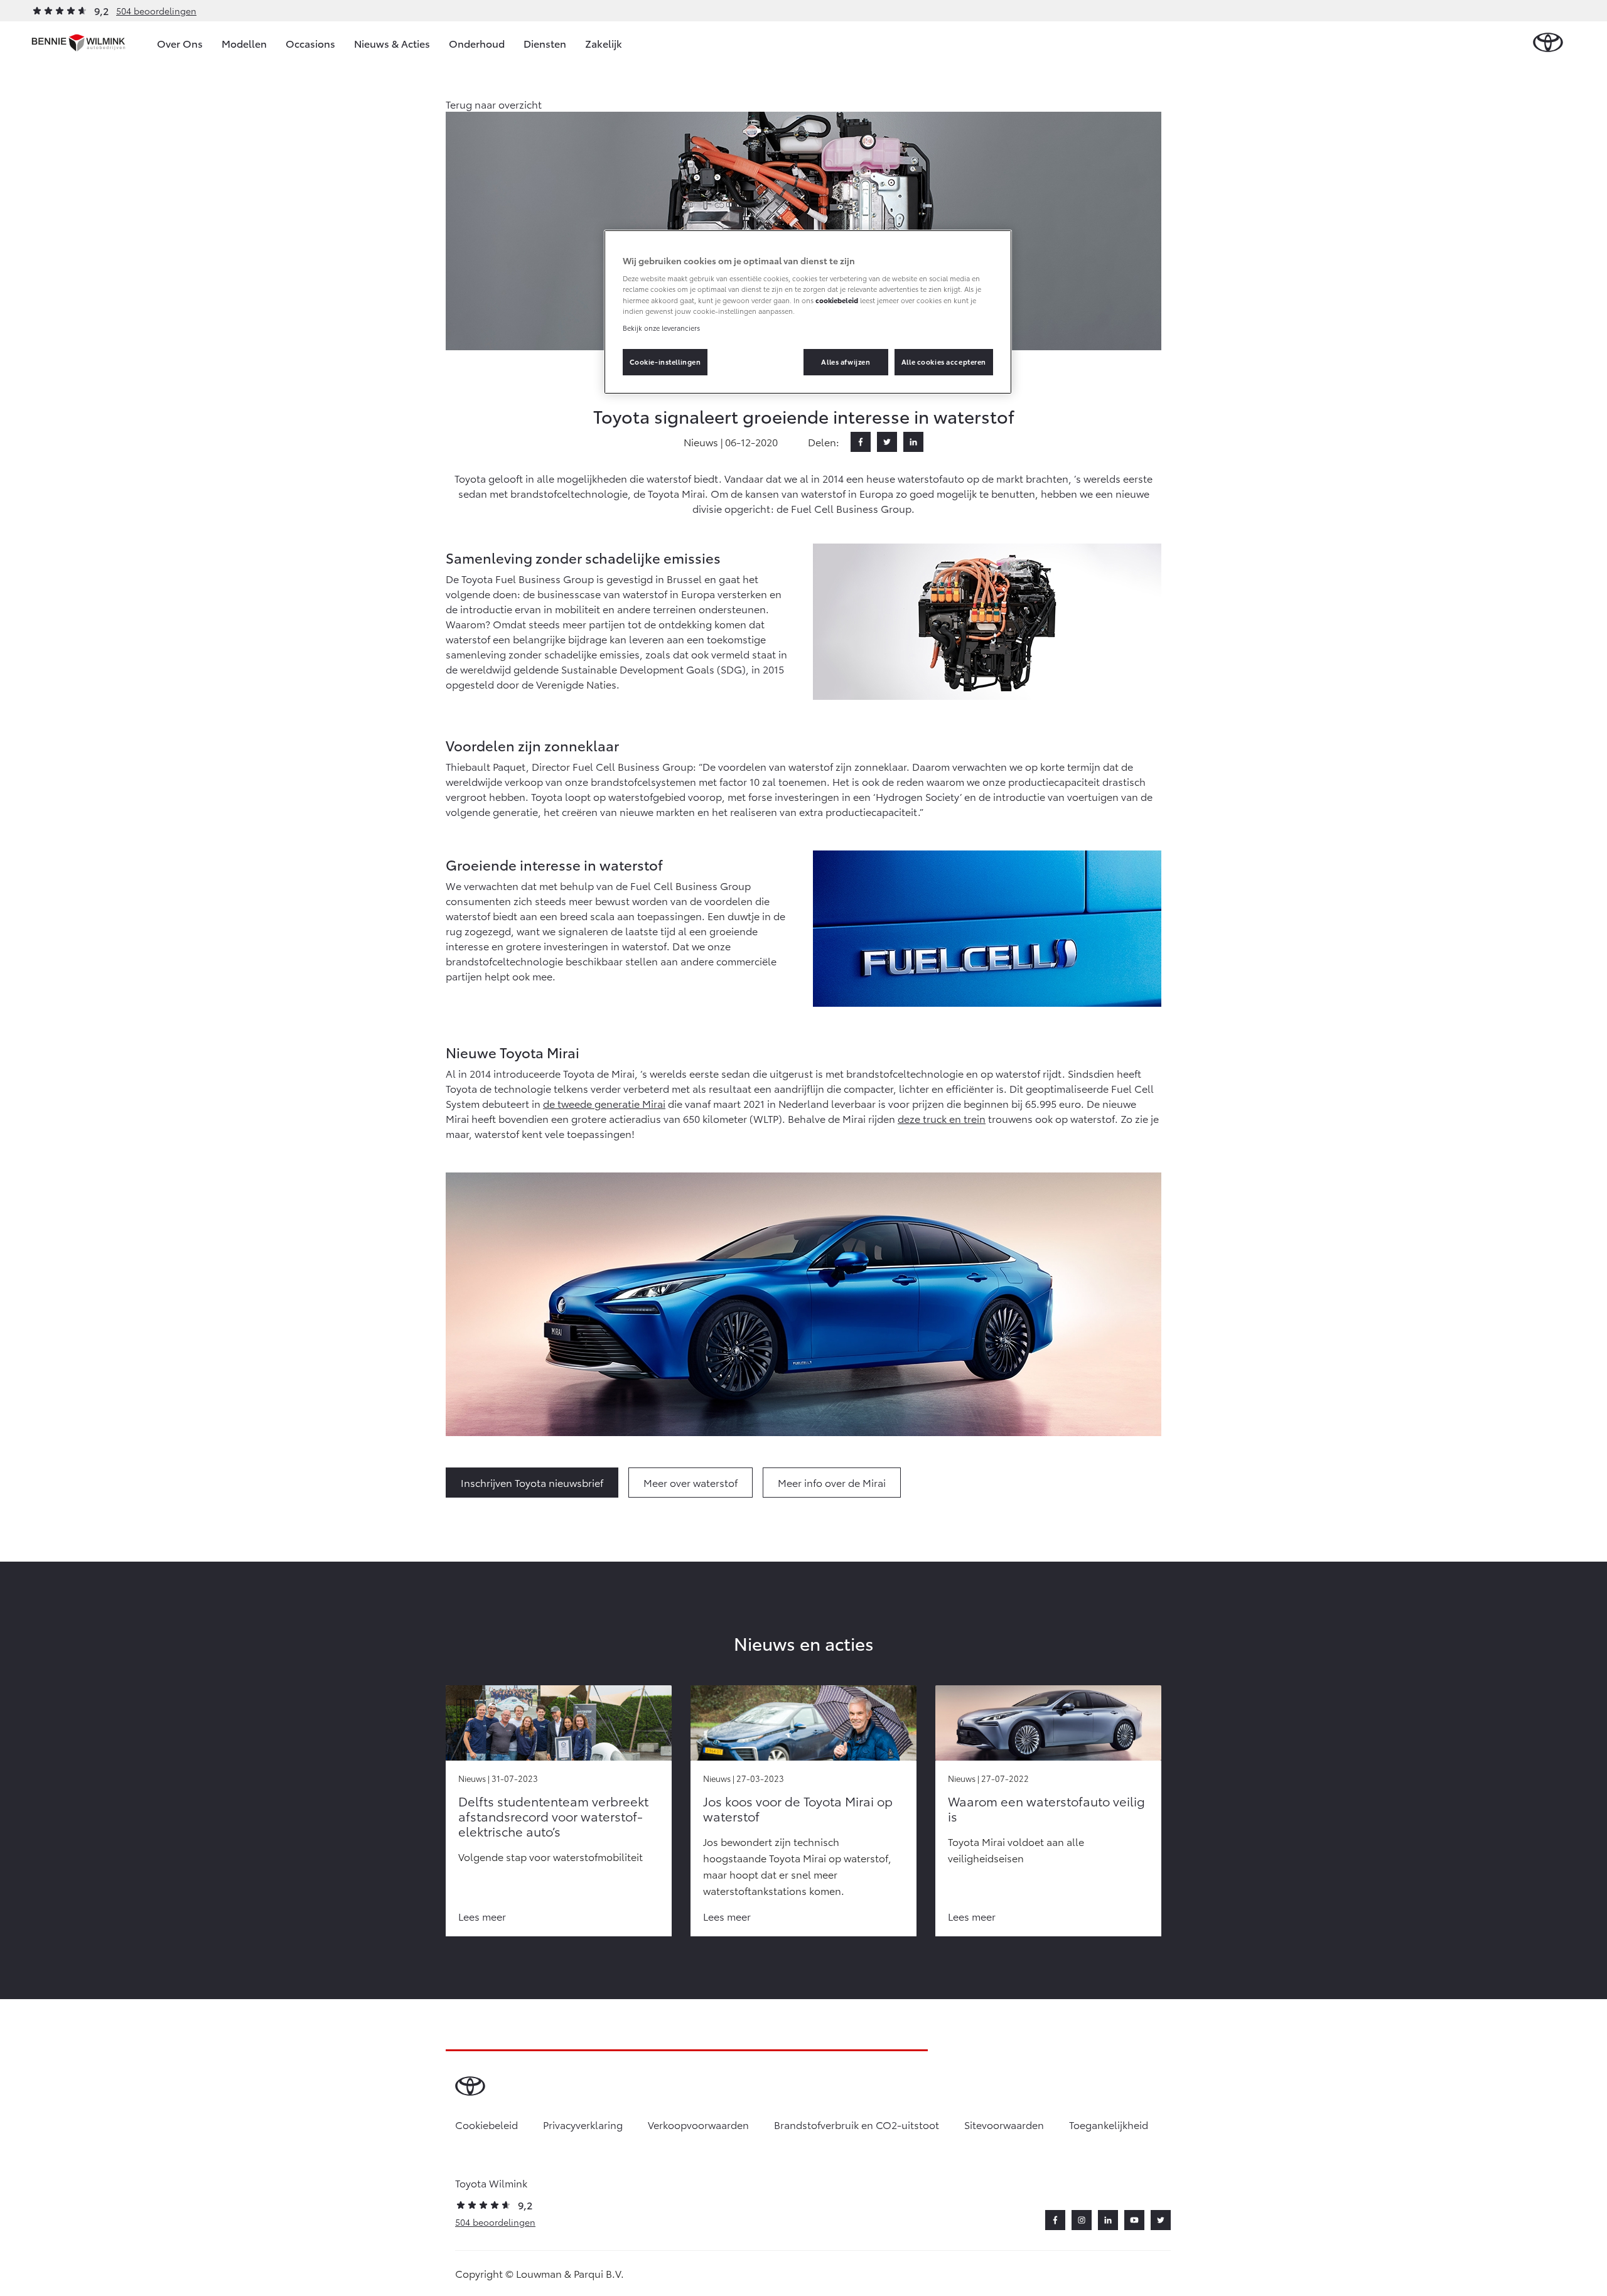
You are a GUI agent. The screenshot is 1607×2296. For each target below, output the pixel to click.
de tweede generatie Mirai (604, 1103)
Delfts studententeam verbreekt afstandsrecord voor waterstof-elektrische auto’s (553, 1816)
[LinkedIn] (913, 442)
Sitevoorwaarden (1004, 2124)
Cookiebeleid (486, 2124)
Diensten (545, 43)
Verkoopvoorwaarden (698, 2124)
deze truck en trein (942, 1118)
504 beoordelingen (156, 11)
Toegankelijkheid (1109, 2124)
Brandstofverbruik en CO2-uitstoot (857, 2124)
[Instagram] (1082, 2220)
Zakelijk (604, 43)
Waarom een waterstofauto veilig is (1046, 1808)
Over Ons (180, 43)
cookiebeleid (837, 300)
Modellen (244, 43)
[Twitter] (887, 442)
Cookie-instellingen (665, 362)
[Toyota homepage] (1548, 43)
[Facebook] (861, 442)
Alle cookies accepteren (944, 362)
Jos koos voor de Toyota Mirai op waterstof (798, 1808)
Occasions (310, 43)
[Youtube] (1134, 2220)
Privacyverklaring (583, 2124)
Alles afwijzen (846, 362)
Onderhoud (477, 43)
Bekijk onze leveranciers (661, 328)
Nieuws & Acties (392, 43)
